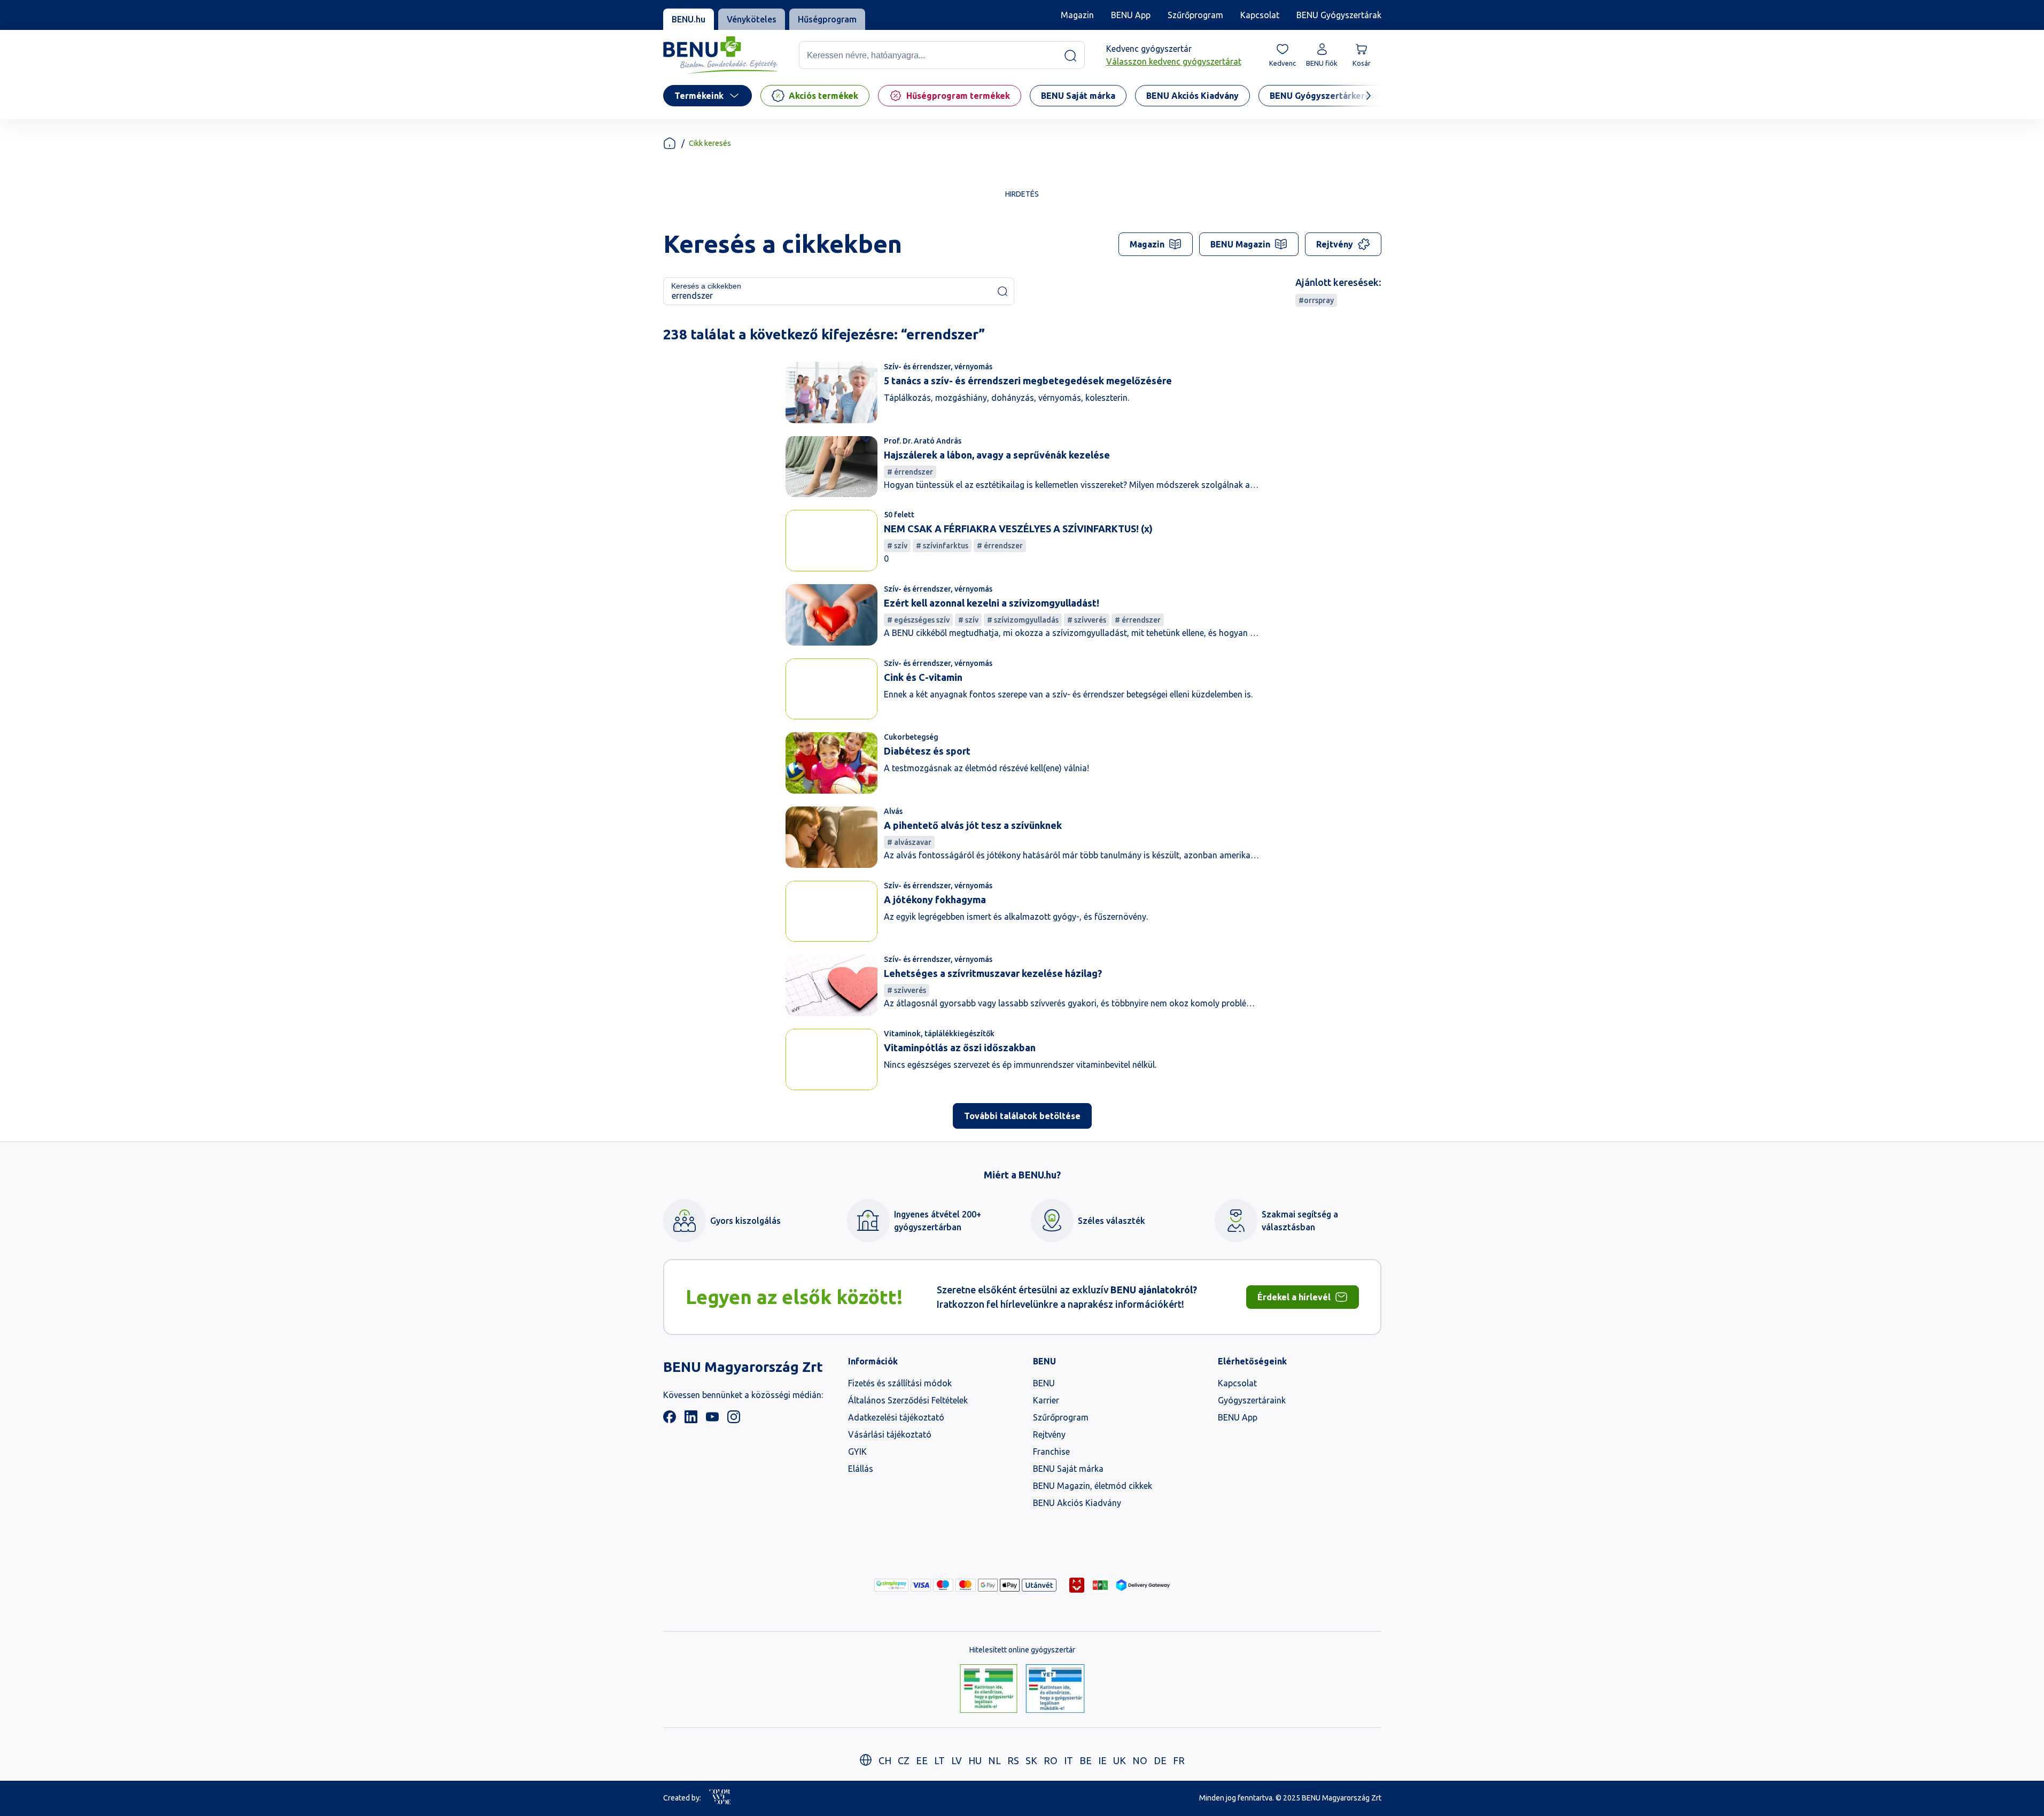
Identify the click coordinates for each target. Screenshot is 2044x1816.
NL (994, 1760)
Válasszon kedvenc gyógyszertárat (1174, 62)
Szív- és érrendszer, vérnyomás (938, 367)
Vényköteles (752, 19)
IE (1102, 1760)
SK (1031, 1760)
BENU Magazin (1240, 244)
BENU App (1131, 15)
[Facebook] (670, 1420)
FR (1179, 1760)
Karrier (1046, 1400)
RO (1051, 1760)
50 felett (899, 515)
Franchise (1051, 1452)
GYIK (857, 1452)
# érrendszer (910, 472)
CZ (904, 1760)
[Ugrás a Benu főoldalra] (720, 55)
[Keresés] (1070, 56)
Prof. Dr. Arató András (923, 441)
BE (1086, 1760)
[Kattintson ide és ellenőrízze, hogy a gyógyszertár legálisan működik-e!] (989, 1689)
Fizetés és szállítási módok (900, 1383)
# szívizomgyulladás (1023, 620)
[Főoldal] (670, 143)
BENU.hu (689, 19)
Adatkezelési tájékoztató (896, 1417)
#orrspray (1316, 300)
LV (957, 1760)
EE (922, 1760)
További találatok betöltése (1022, 1116)
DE (1160, 1760)
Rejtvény (1335, 244)
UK (1120, 1760)
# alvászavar (909, 842)
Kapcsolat (1260, 15)
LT (939, 1760)
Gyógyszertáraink (1252, 1400)
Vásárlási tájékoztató (890, 1434)
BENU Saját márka (1068, 1469)
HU (975, 1760)
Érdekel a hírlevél (1294, 1297)
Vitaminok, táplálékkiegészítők (939, 1034)
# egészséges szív (918, 620)
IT (1068, 1760)
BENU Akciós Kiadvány (1077, 1503)
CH (885, 1760)
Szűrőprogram (1195, 15)
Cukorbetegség (911, 737)
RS (1013, 1760)
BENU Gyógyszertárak (1339, 15)
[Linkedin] (691, 1420)
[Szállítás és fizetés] (891, 1585)
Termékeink (699, 96)
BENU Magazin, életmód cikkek (1093, 1486)
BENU (1044, 1383)
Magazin (1077, 15)
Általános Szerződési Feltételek (908, 1400)
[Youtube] (712, 1420)
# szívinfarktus (942, 546)
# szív (897, 546)
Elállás (861, 1469)
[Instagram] (734, 1420)
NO (1140, 1760)
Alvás (893, 811)
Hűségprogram (827, 19)
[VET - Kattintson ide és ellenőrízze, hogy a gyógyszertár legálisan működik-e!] (1055, 1689)
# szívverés (1087, 620)
